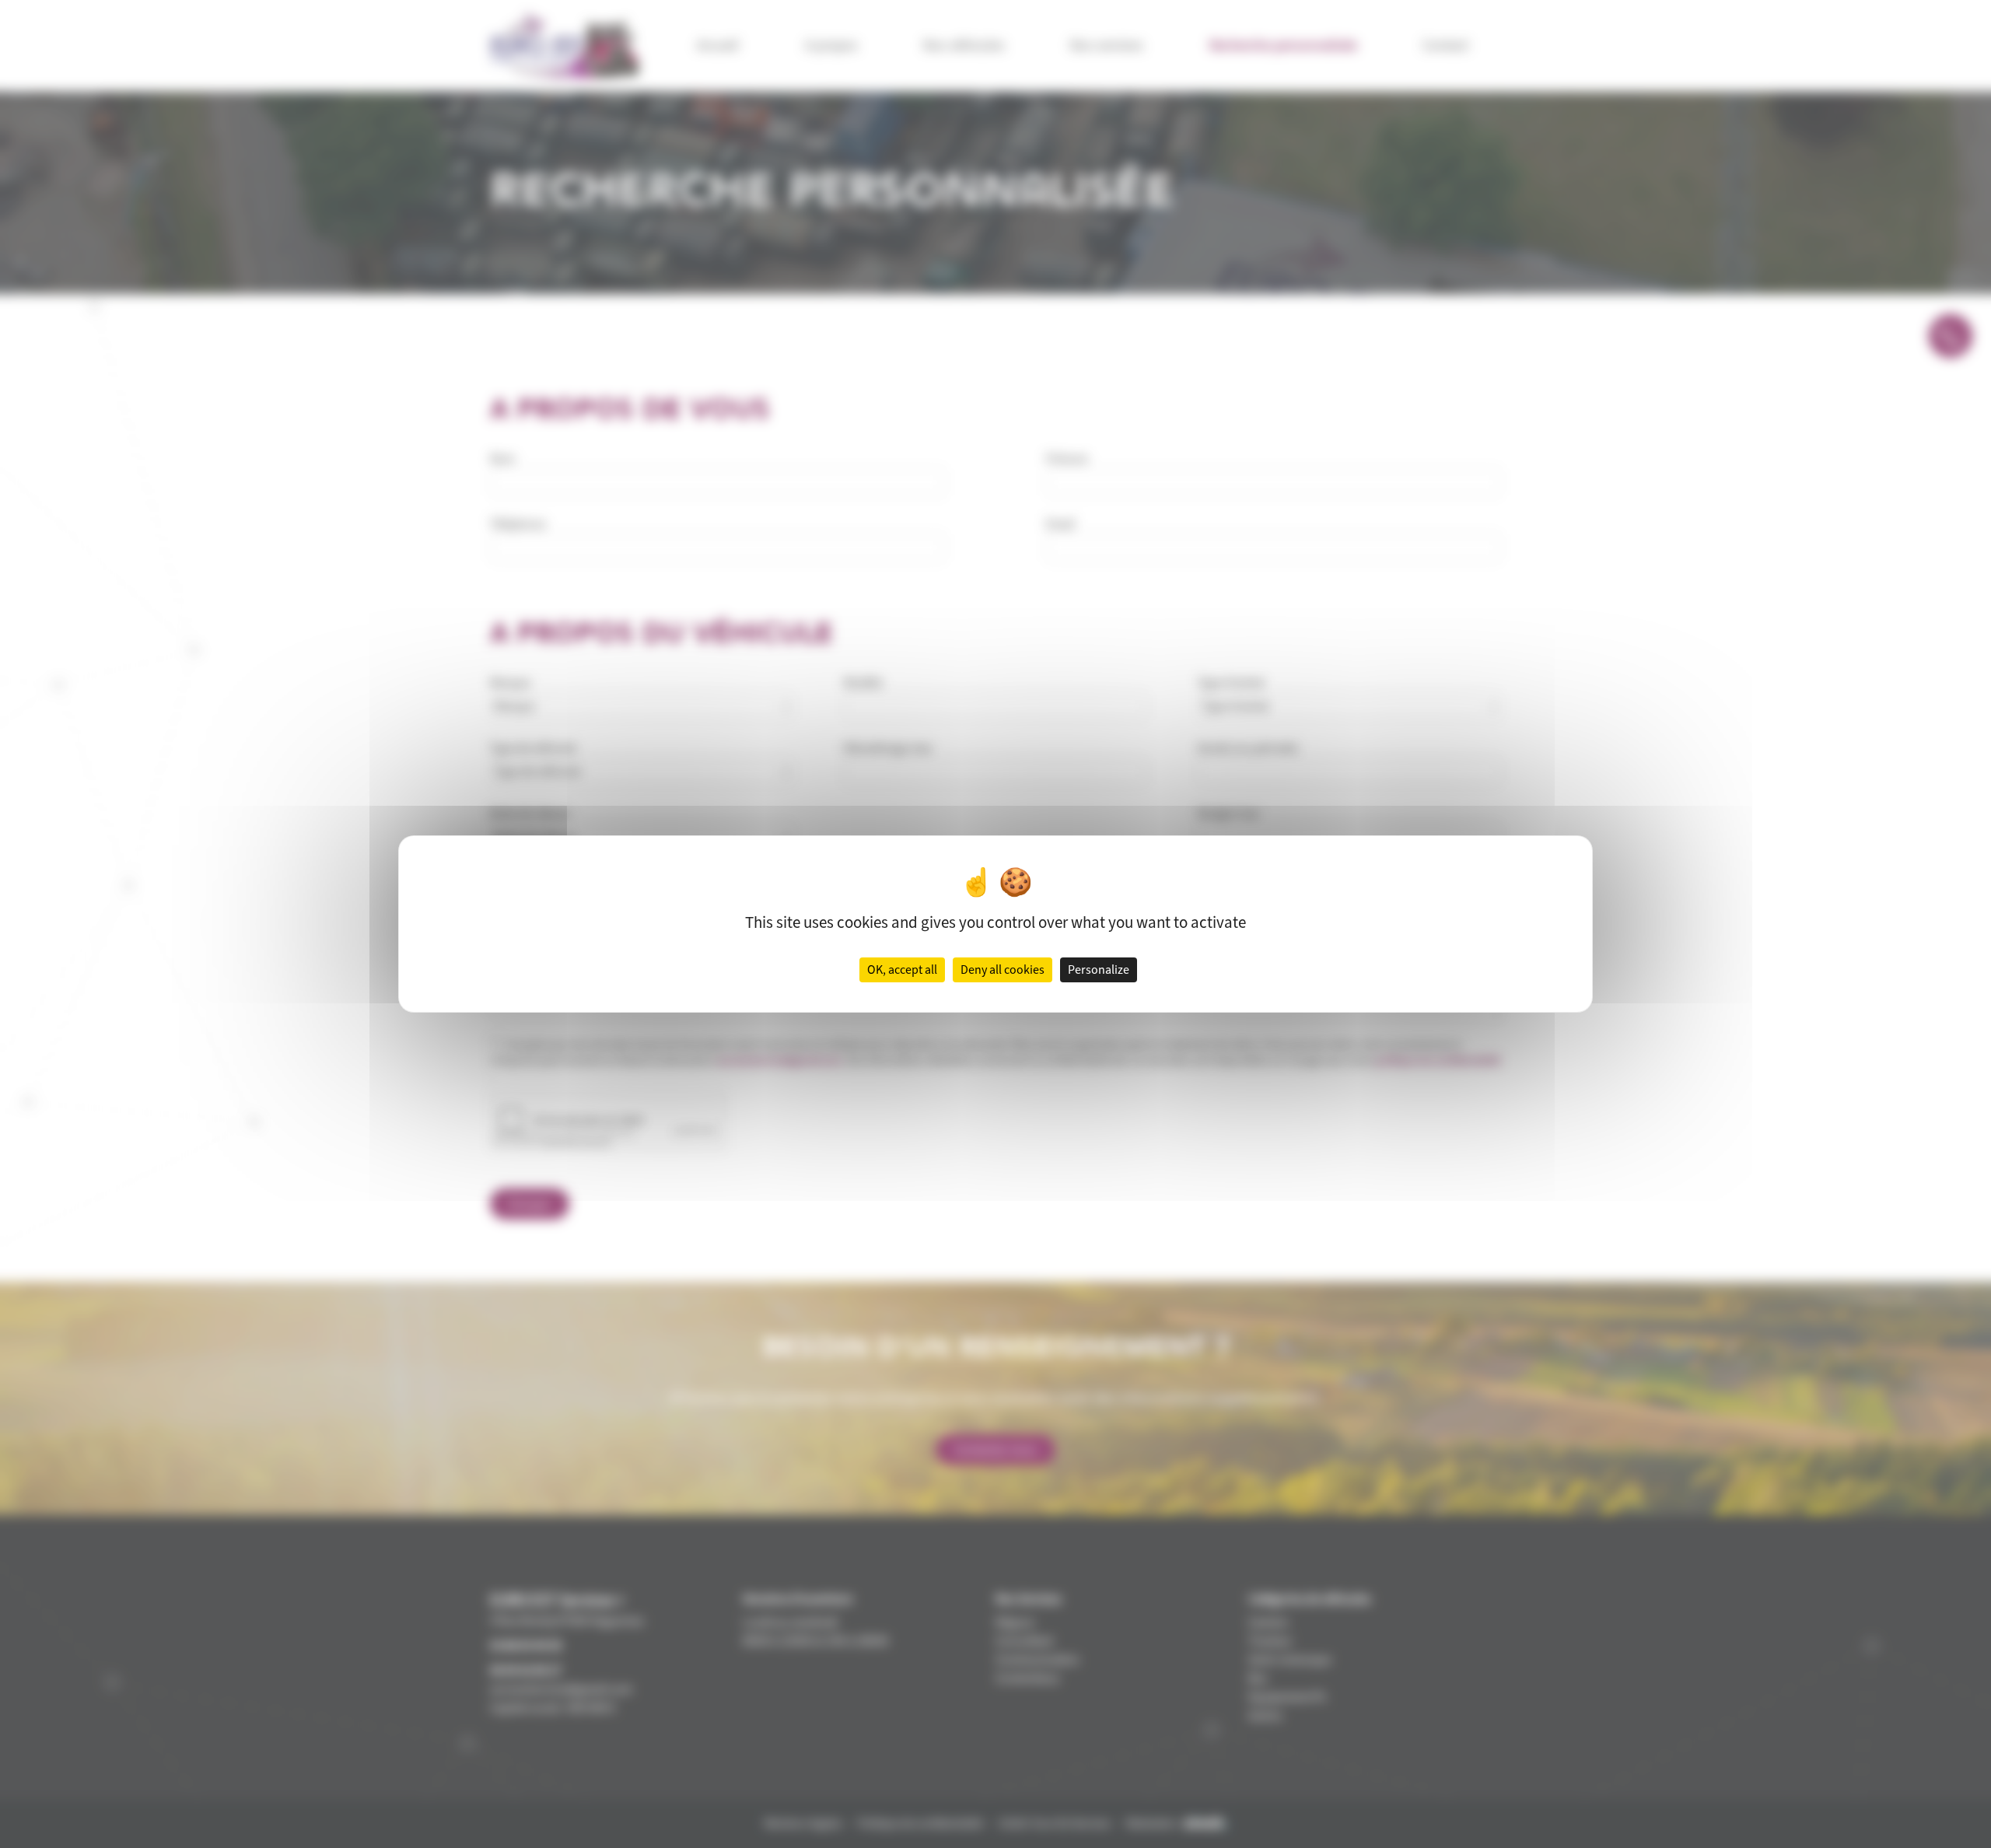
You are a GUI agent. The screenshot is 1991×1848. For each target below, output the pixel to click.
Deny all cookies (1002, 970)
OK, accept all (902, 970)
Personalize (1099, 970)
